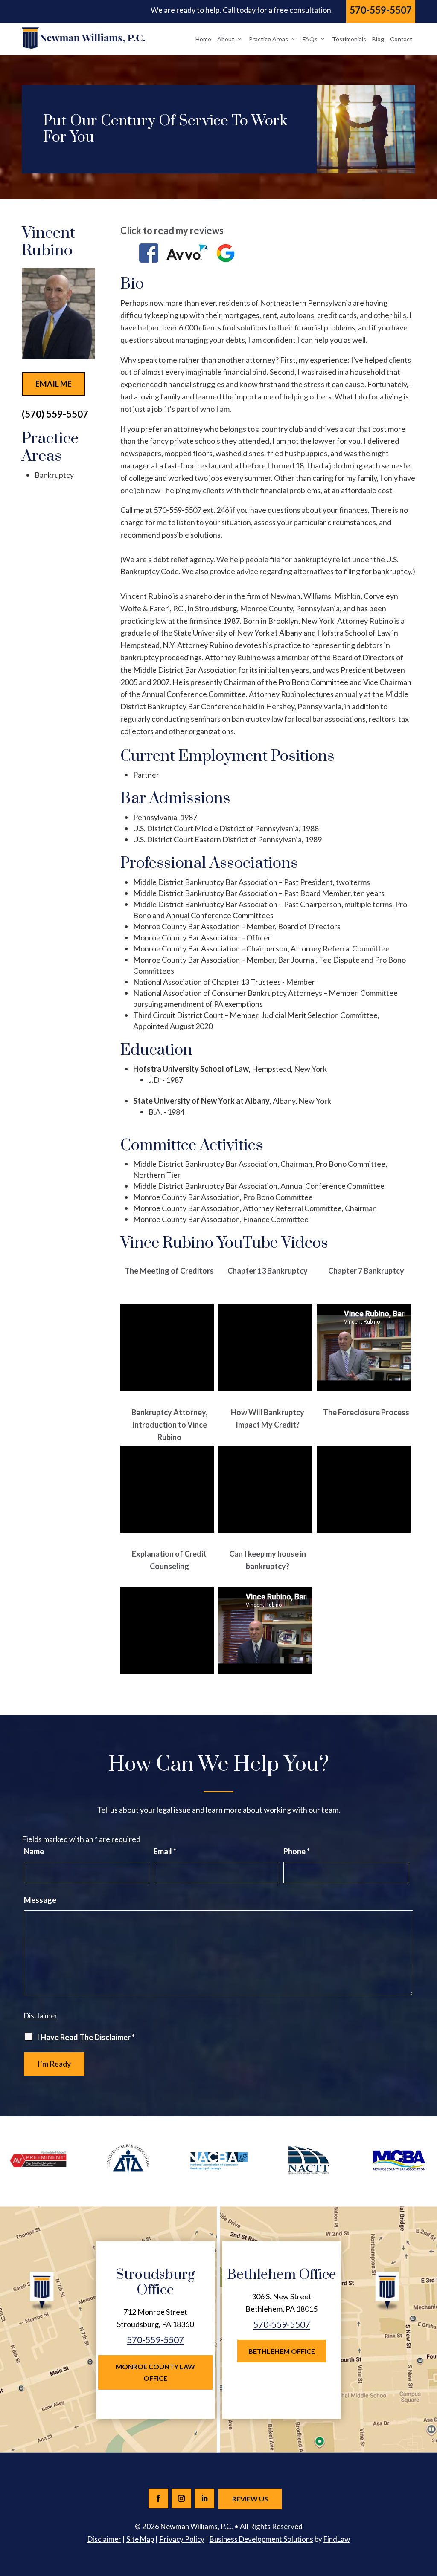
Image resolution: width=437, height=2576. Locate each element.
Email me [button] (54, 384)
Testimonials (349, 39)
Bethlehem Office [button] (282, 2351)
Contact (401, 39)
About (226, 39)
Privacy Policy (182, 2539)
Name (34, 1851)
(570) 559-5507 (55, 414)
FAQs (310, 39)
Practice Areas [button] (268, 39)
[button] (428, 2514)
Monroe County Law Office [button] (155, 2372)
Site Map (140, 2539)
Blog (378, 39)
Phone (297, 1851)
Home (203, 39)
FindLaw (337, 2539)
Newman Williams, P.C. (197, 2526)
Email (165, 1851)
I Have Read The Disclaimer (86, 2037)
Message (40, 1900)
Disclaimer (41, 2016)
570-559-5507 (381, 10)
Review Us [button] (250, 2499)
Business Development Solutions (261, 2539)
